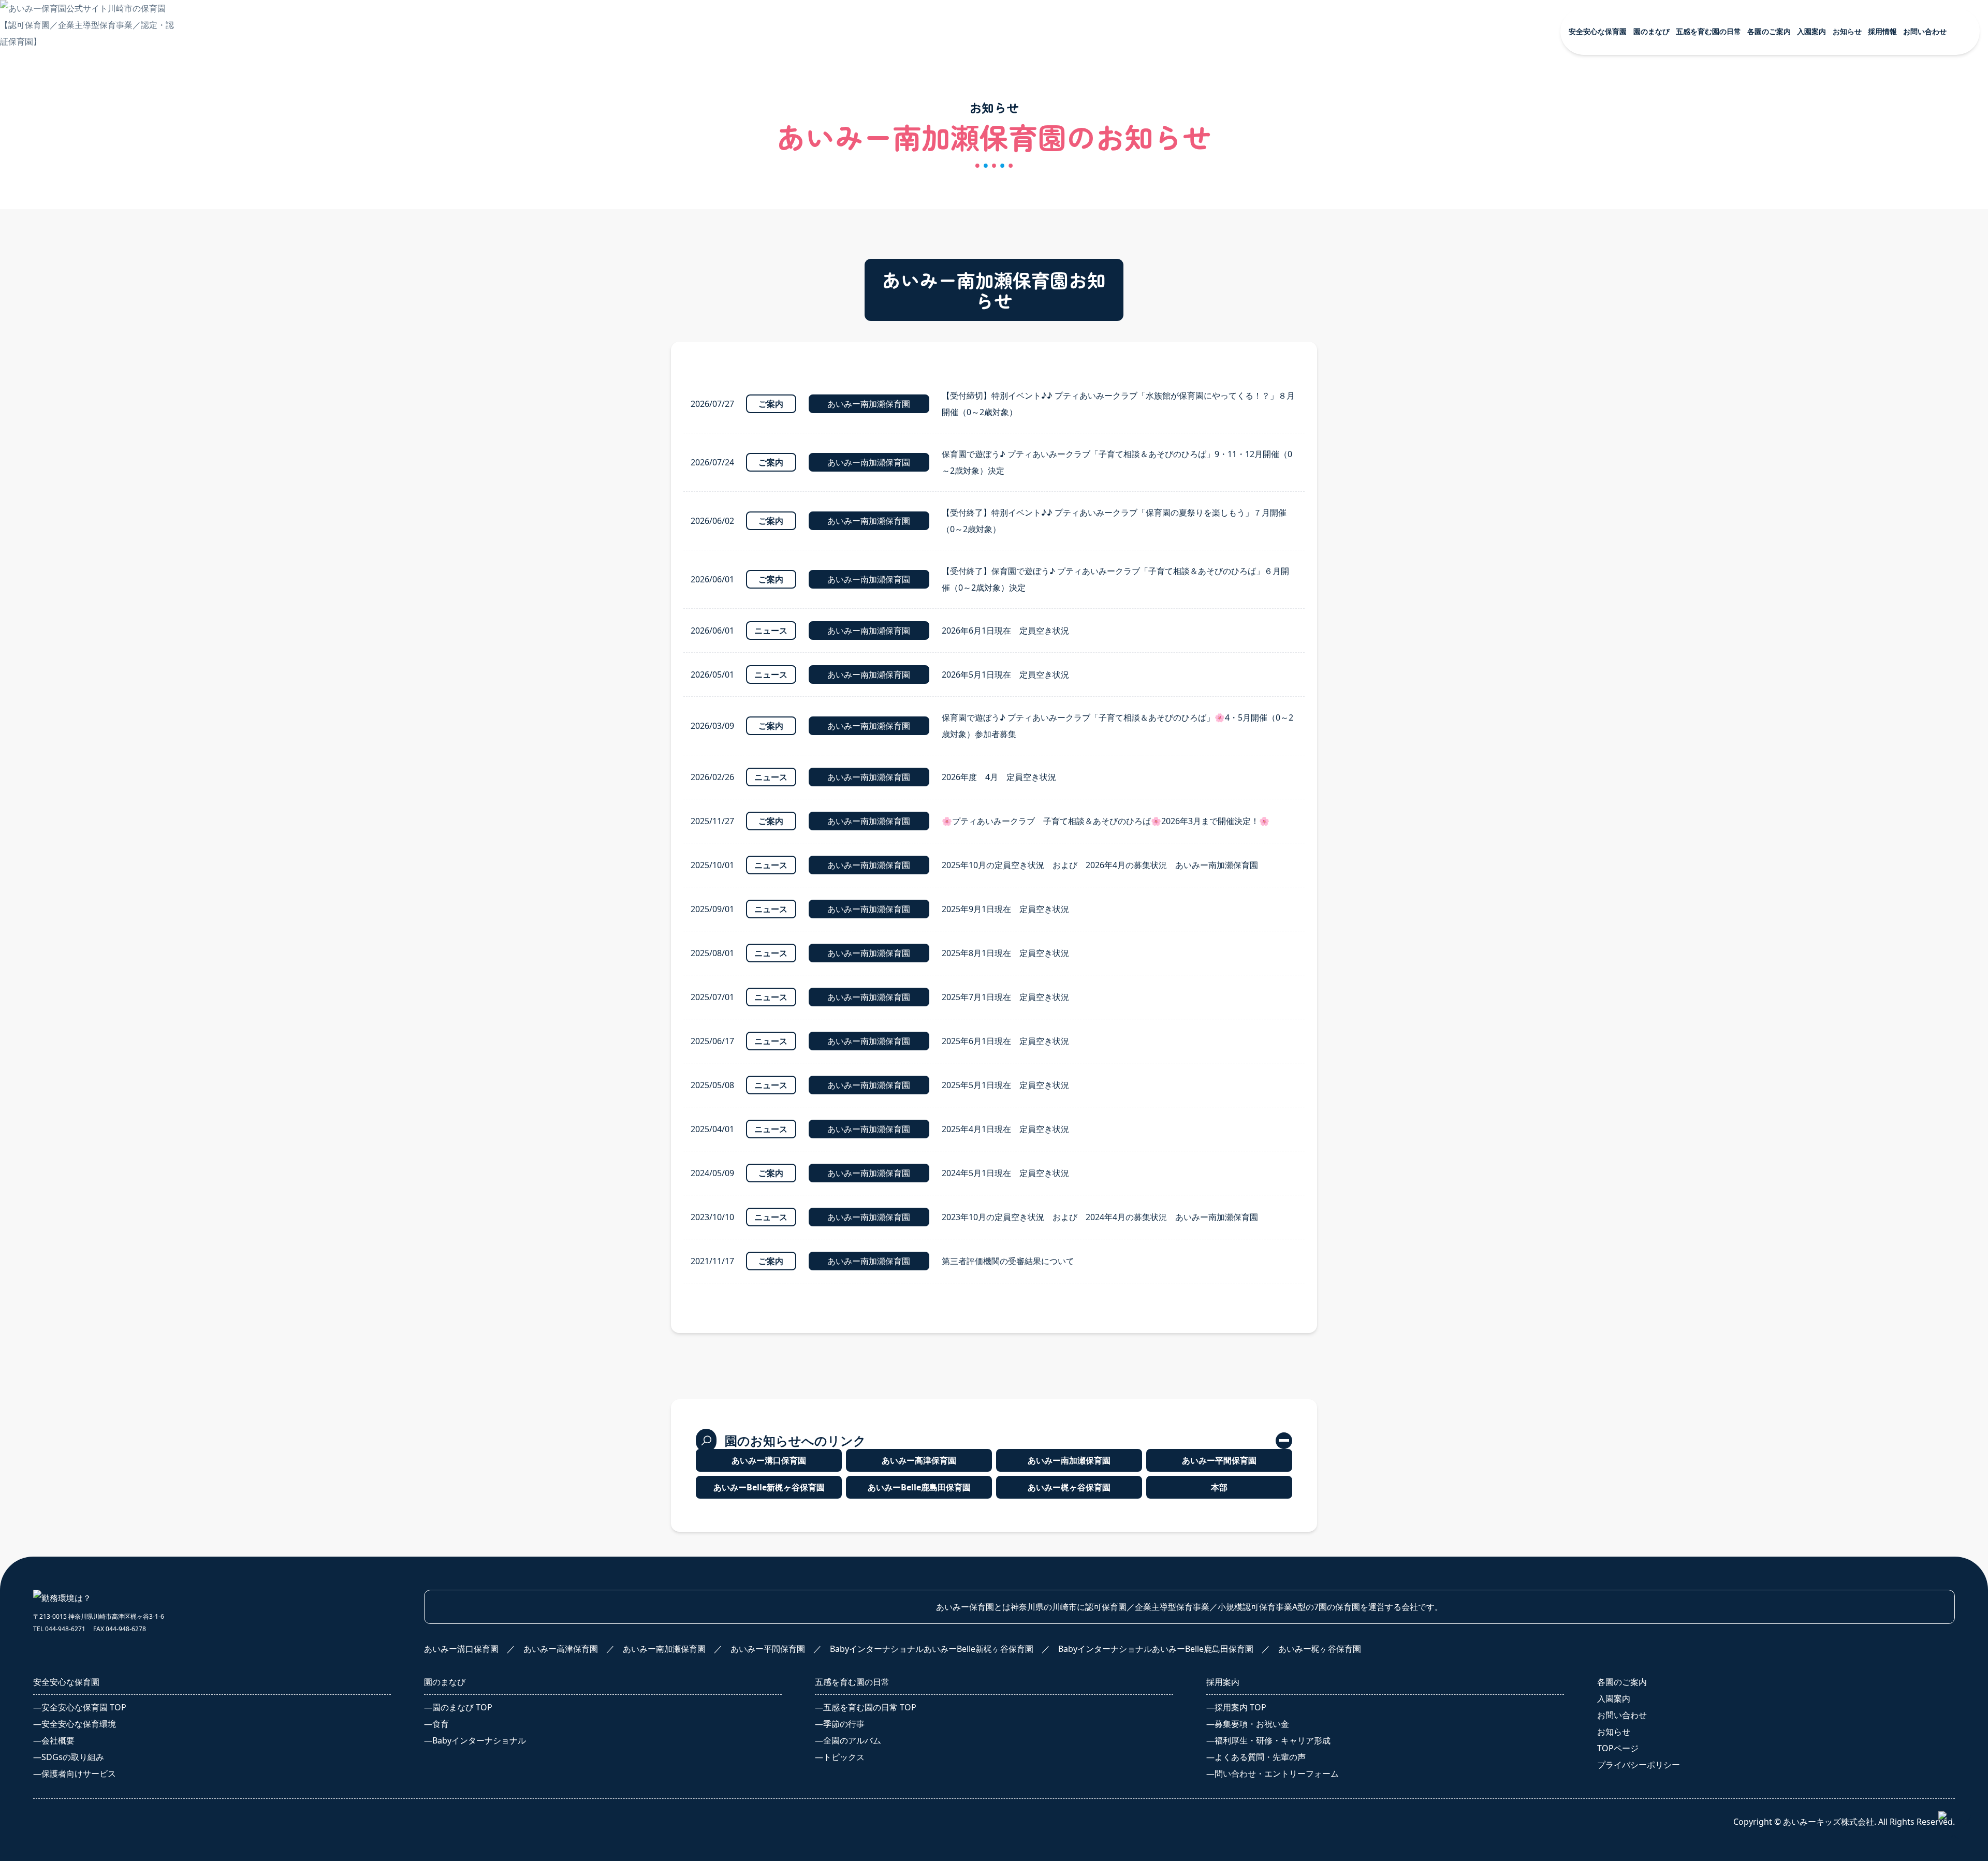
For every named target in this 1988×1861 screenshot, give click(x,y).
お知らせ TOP (1677, 391)
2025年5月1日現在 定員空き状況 (1005, 1085)
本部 (1659, 571)
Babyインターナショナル (1698, 179)
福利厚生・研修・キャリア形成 (1549, 432)
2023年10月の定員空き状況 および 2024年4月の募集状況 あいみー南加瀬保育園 (1100, 1217)
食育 (1659, 158)
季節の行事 (1672, 279)
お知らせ (1614, 1732)
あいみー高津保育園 (1849, 179)
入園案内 (1832, 360)
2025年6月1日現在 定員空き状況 (1005, 1041)
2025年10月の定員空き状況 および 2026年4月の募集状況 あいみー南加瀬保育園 (1100, 865)
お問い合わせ (1622, 1715)
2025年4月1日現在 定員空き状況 (1005, 1129)
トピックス (1672, 320)
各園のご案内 (1622, 1682)
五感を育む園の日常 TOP (1698, 258)
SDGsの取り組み (1522, 199)
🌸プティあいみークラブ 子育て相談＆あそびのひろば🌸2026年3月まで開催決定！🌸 (1106, 821)
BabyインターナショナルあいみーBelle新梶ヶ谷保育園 (1875, 243)
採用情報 (1512, 360)
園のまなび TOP (1681, 137)
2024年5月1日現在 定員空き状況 (1005, 1173)
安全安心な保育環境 (1528, 158)
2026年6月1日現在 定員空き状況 (1005, 631)
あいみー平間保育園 (1849, 220)
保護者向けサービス (1528, 220)
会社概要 (1508, 179)
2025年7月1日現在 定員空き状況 (1005, 997)
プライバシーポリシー (1863, 419)
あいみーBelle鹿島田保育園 (919, 1487)
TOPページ (1618, 1748)
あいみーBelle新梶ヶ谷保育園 (769, 1487)
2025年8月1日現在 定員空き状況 (1005, 953)
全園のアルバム (1680, 299)
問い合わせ (1837, 390)
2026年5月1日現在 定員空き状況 (1005, 675)
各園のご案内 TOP (1846, 137)
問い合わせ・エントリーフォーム (1553, 474)
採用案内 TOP (1517, 391)
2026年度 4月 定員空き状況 (999, 777)
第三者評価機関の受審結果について (1008, 1261)
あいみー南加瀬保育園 (1853, 199)
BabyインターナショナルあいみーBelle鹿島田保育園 (1875, 271)
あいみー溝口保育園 (1849, 158)
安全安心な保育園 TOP (1533, 137)
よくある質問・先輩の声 (1537, 453)
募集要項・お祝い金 (1528, 412)
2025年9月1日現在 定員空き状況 (1005, 909)
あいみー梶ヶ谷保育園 (1853, 297)
